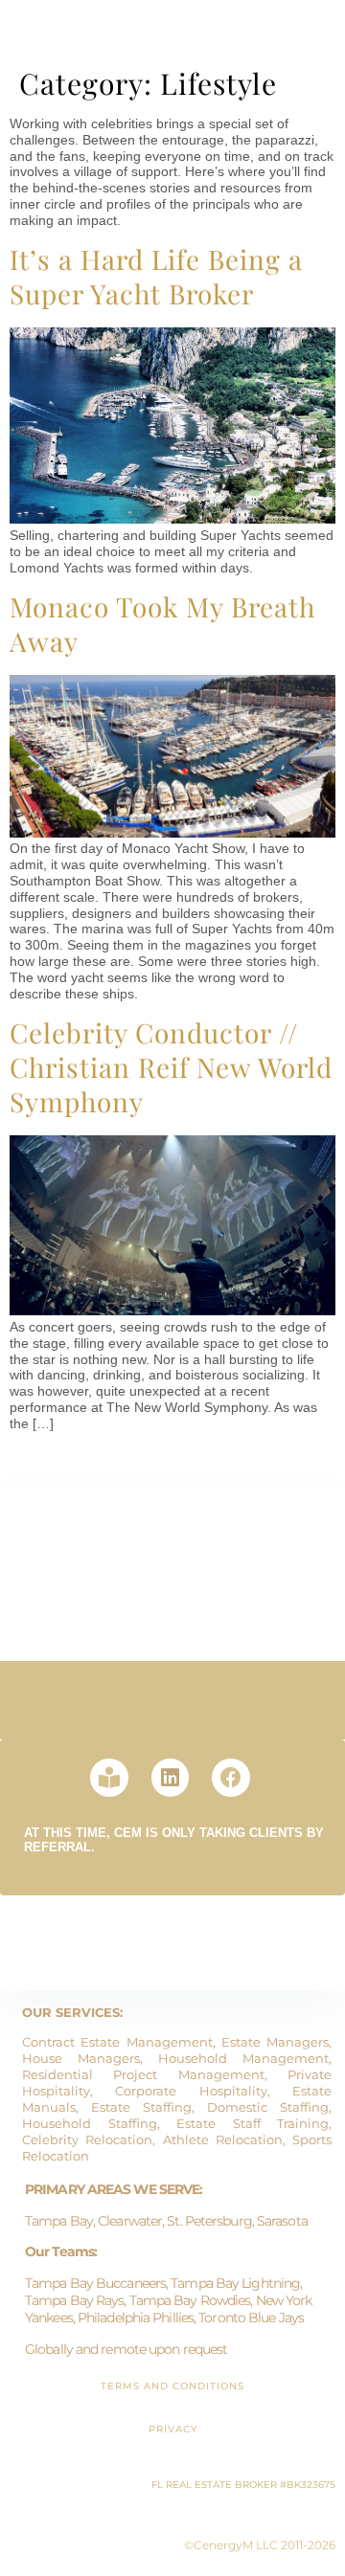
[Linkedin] (171, 1778)
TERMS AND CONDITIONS (172, 2386)
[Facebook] (231, 1778)
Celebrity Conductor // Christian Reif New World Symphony (171, 1067)
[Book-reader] (109, 1778)
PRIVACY (173, 2429)
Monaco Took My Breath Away (162, 624)
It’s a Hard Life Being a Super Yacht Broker (156, 276)
